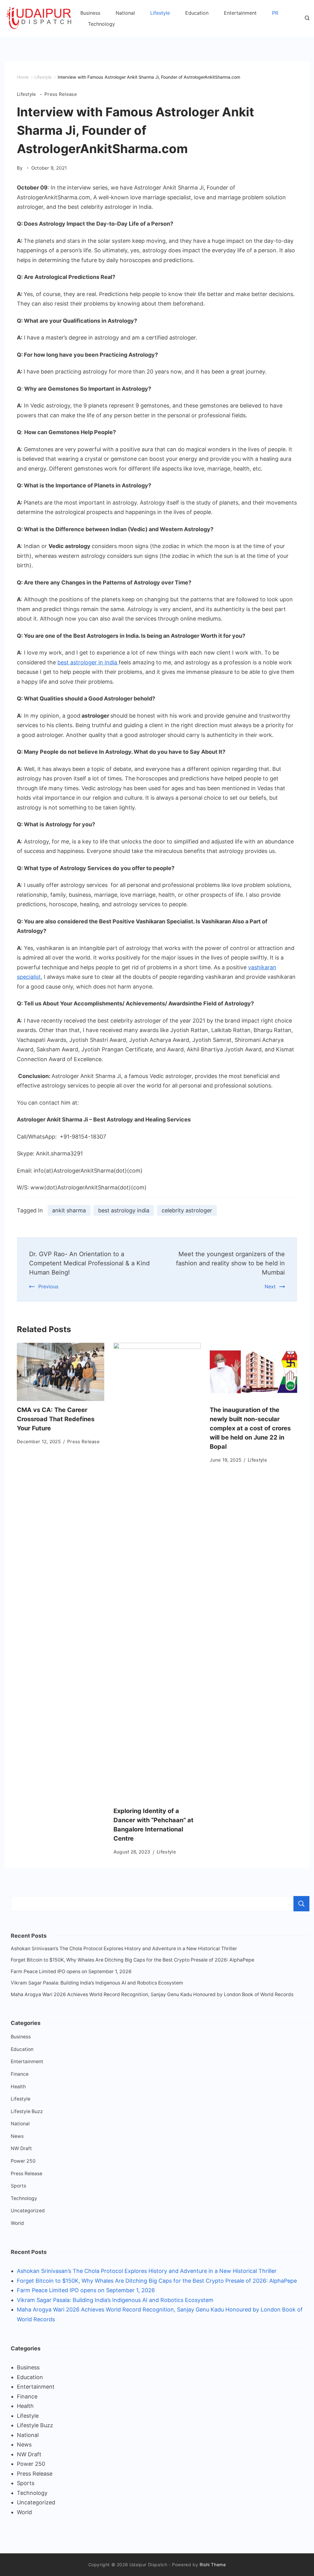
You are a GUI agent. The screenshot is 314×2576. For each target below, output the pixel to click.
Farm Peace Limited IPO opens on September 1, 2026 (71, 1971)
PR (275, 13)
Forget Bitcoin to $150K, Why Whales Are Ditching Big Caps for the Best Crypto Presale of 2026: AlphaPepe (132, 1960)
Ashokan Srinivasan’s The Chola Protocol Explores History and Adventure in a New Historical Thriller (124, 1949)
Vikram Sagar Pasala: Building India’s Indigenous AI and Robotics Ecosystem (97, 1983)
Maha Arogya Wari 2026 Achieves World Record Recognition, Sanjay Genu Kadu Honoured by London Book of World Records (152, 1994)
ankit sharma (69, 1210)
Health (18, 2087)
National (125, 13)
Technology (101, 24)
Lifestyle (160, 13)
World (17, 2223)
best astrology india (124, 1210)
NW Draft (21, 2148)
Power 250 (23, 2161)
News (17, 2136)
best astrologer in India (88, 662)
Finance (20, 2074)
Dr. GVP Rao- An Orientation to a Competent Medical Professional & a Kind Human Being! (89, 1263)
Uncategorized (28, 2211)
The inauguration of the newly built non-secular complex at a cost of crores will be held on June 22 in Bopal (250, 1428)
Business (90, 13)
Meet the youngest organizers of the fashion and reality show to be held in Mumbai (230, 1263)
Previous (48, 1286)
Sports (18, 2186)
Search (301, 1904)
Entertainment (240, 13)
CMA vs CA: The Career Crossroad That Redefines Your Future (56, 1419)
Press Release (61, 94)
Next (270, 1286)
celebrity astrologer (187, 1210)
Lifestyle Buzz (27, 2111)
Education (197, 13)
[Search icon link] (306, 18)
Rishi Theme (213, 2565)
